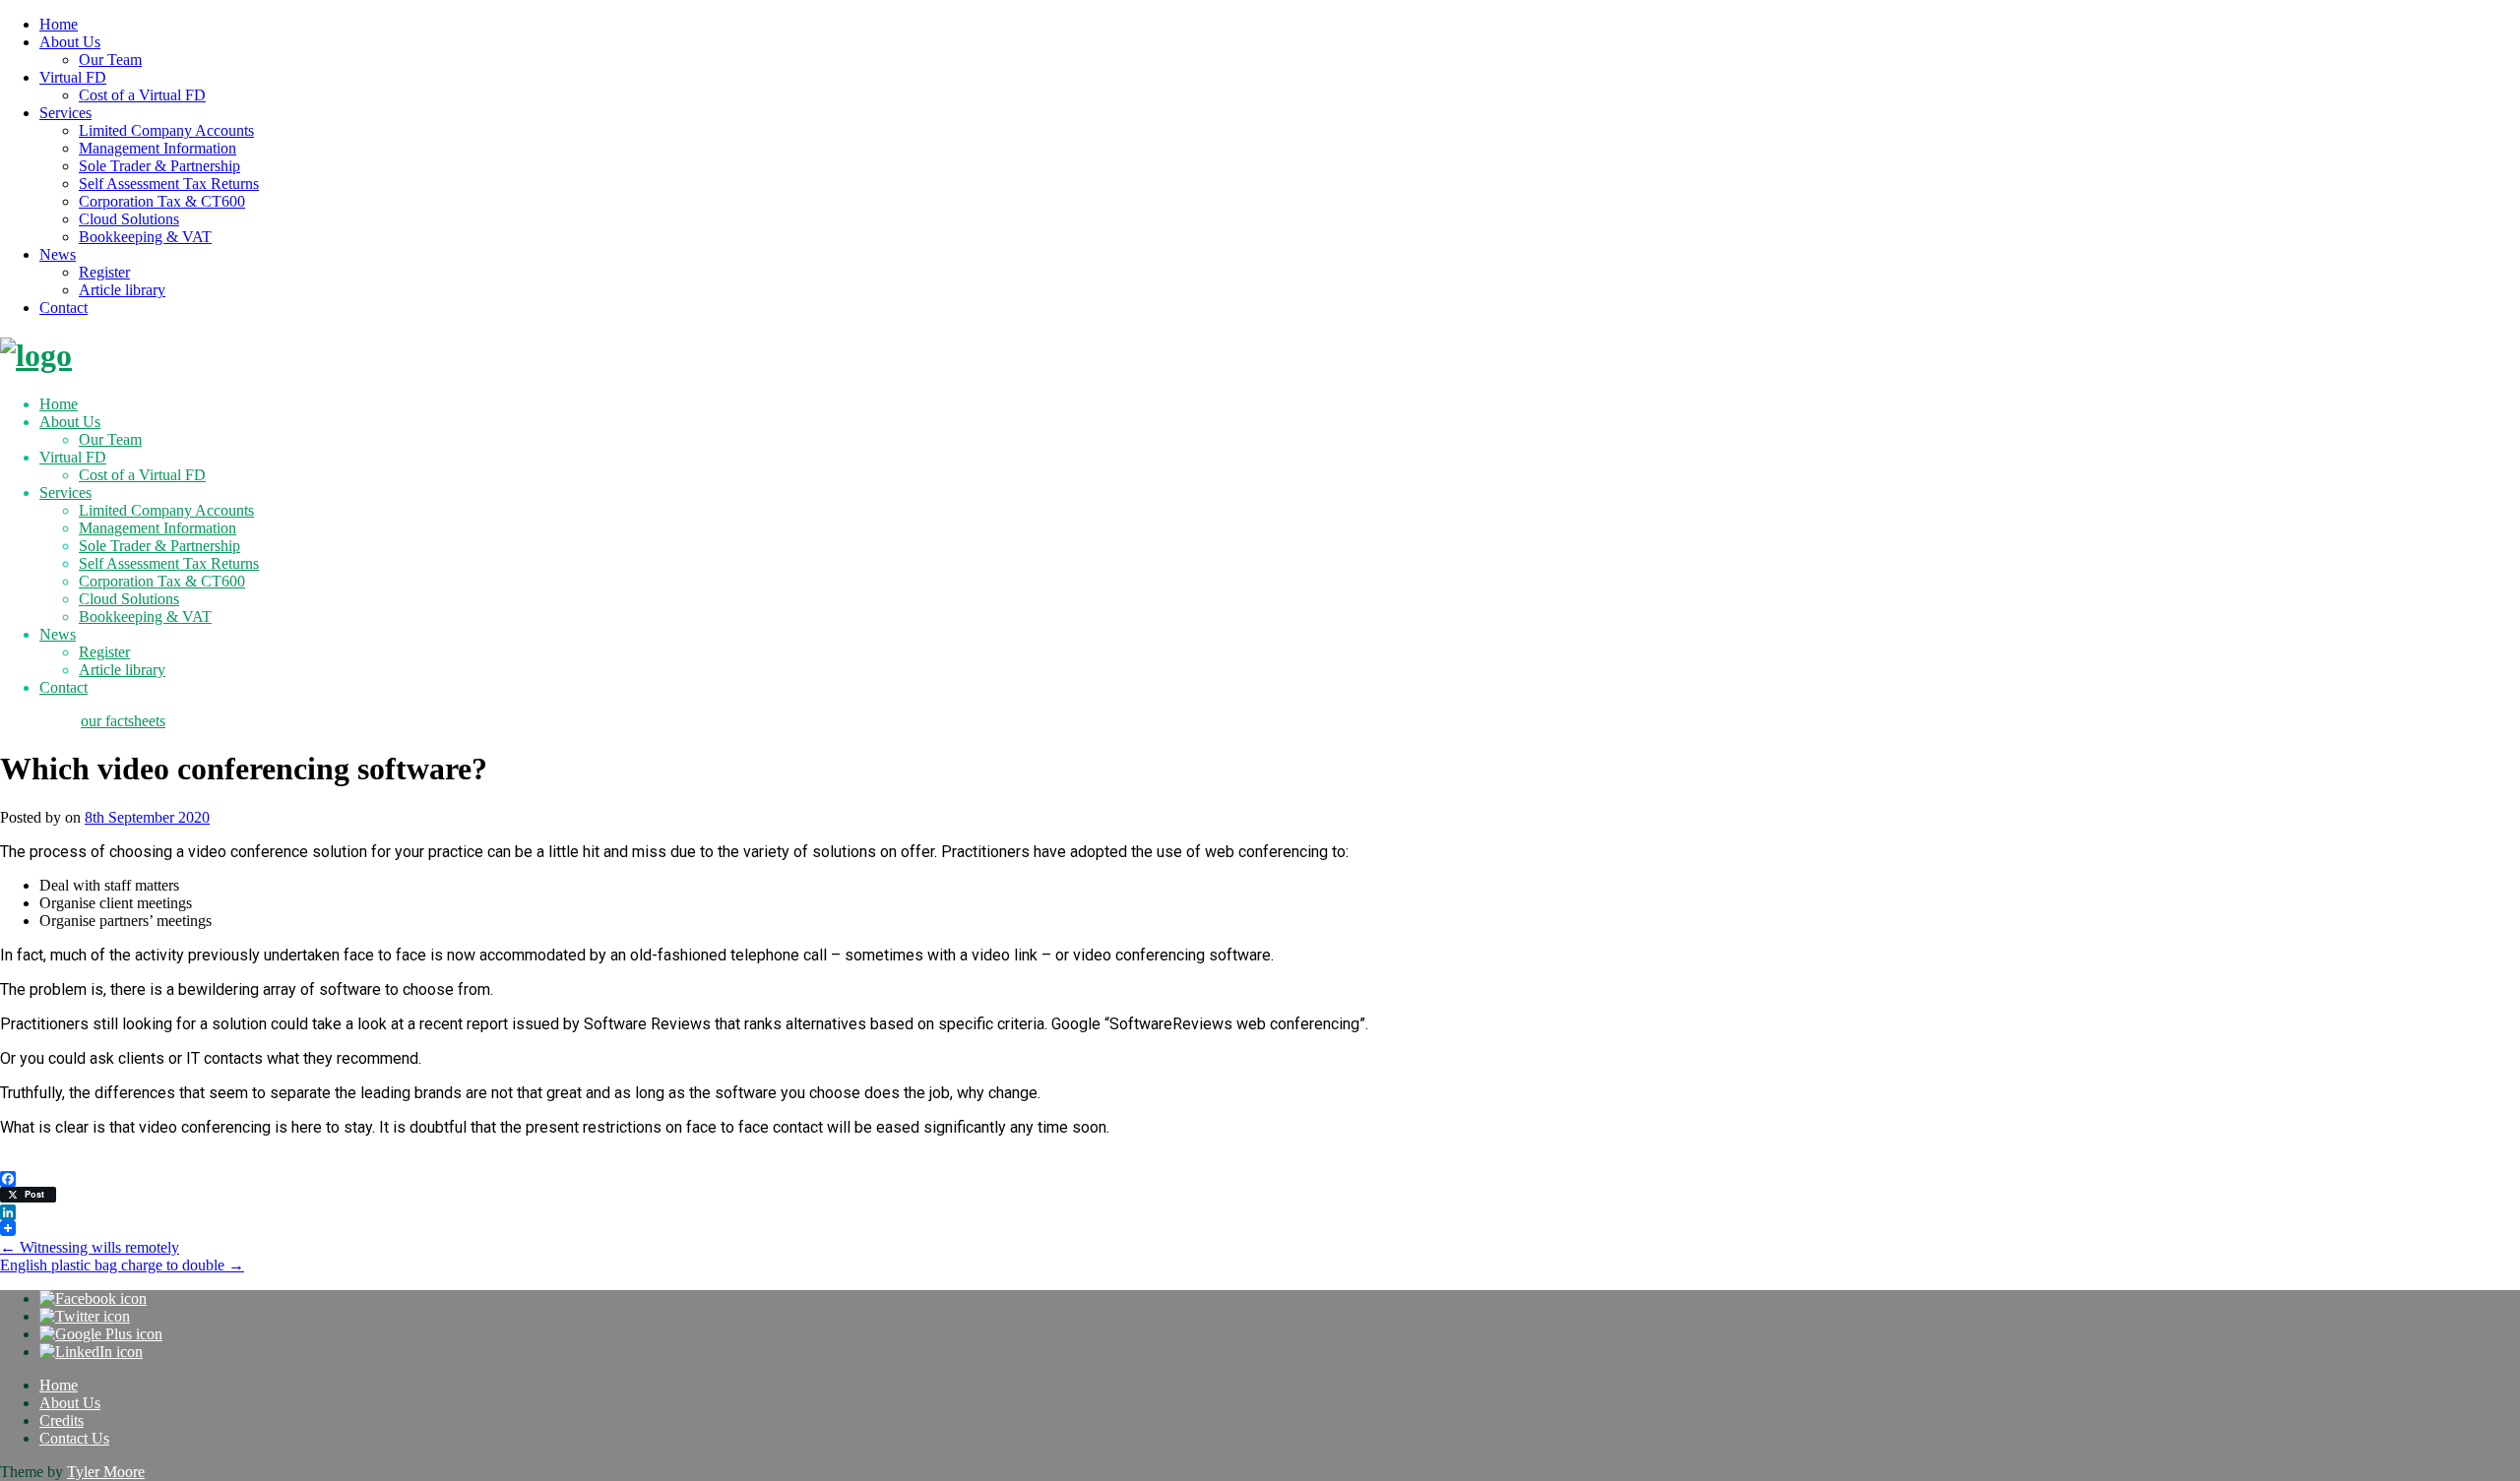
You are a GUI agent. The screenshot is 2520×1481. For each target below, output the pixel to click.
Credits (62, 1420)
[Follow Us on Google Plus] (101, 1334)
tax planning (38, 721)
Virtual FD (73, 77)
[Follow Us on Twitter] (85, 1316)
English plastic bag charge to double (122, 1265)
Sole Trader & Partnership (159, 166)
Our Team (110, 60)
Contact (63, 308)
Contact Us (74, 1438)
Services (65, 113)
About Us (70, 42)
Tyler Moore (106, 1472)
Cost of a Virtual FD (142, 95)
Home (59, 24)
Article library (122, 290)
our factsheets (123, 721)
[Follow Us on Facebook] (93, 1298)
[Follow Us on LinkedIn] (91, 1352)
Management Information (157, 148)
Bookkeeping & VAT (145, 237)
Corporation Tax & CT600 (162, 201)
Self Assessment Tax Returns (169, 184)
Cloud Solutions (129, 219)
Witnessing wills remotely (90, 1247)
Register (104, 272)
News (58, 254)
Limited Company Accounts (166, 130)
